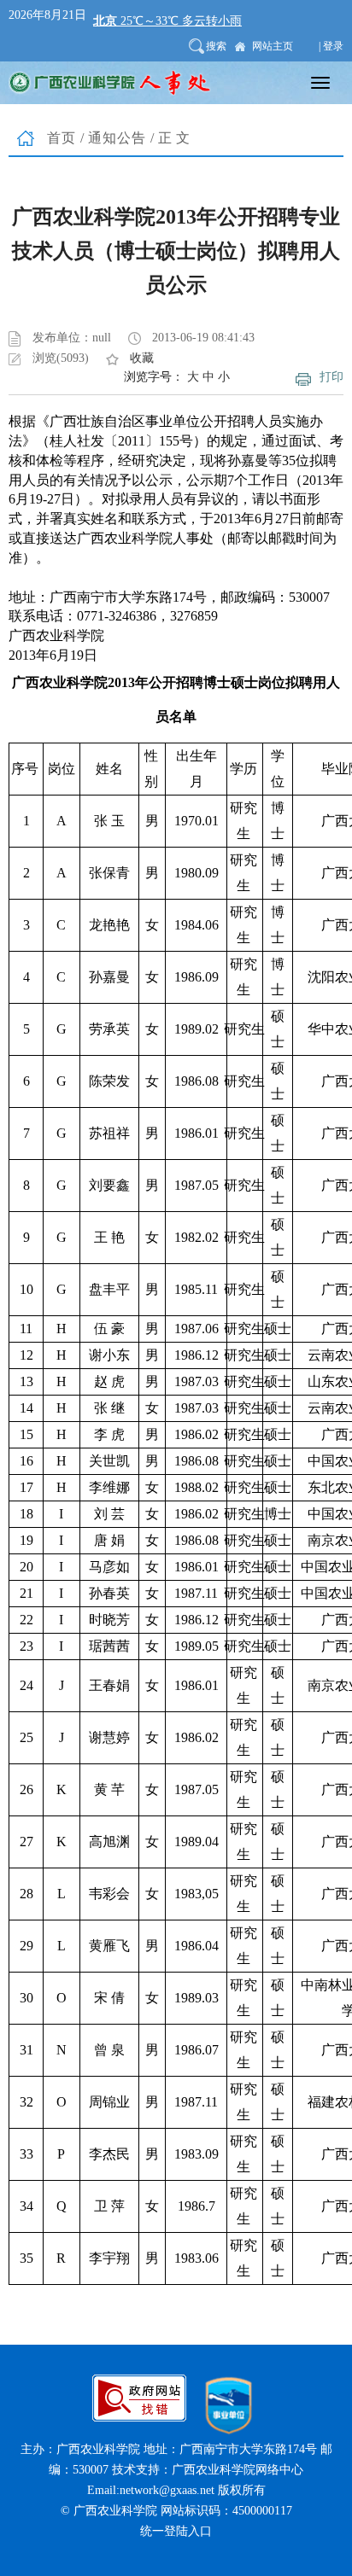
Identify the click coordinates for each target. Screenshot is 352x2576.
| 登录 (331, 46)
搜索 (216, 46)
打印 (331, 377)
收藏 (142, 358)
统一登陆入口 (176, 2531)
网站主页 (273, 46)
